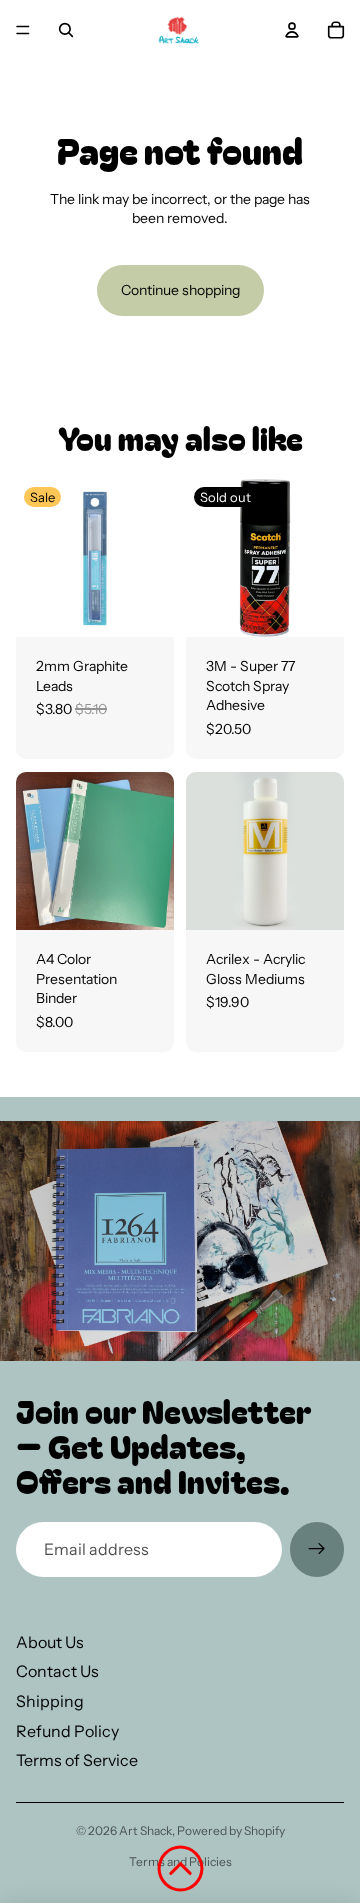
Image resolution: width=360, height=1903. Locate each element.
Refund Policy (67, 1731)
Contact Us (57, 1671)
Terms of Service (77, 1760)
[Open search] (66, 30)
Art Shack (145, 1830)
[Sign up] (317, 1549)
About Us (50, 1642)
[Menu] (23, 30)
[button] (180, 1868)
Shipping (50, 1701)
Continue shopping (180, 290)
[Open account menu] (292, 30)
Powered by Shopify (231, 1830)
